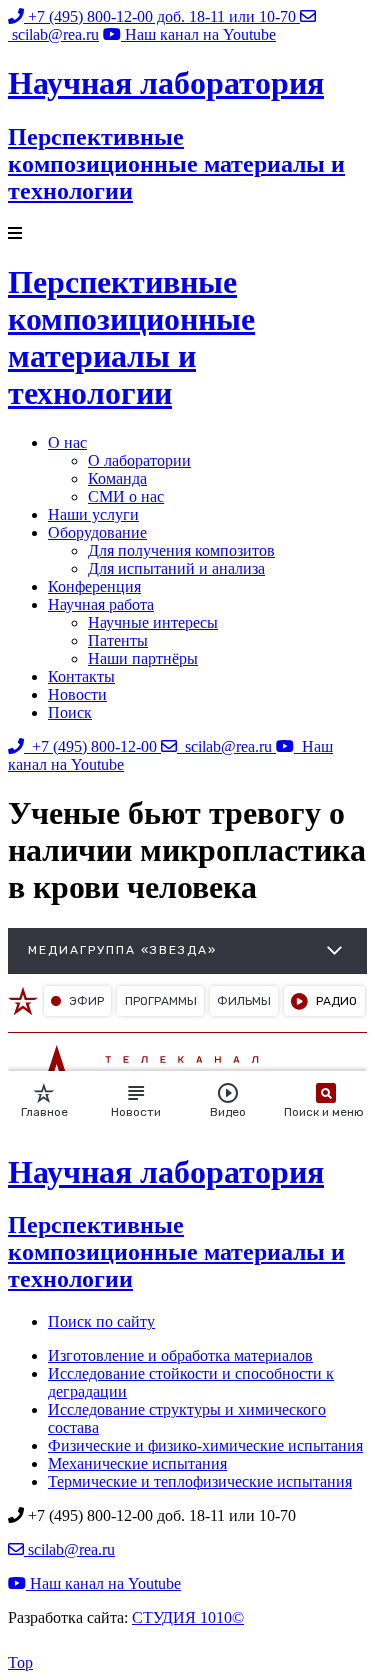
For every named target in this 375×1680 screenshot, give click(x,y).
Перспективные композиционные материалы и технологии (131, 337)
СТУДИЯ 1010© (188, 1617)
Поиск (70, 712)
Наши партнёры (143, 658)
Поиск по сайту (101, 1321)
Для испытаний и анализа (176, 568)
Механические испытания (137, 1463)
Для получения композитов (181, 550)
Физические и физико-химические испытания (205, 1445)
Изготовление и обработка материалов (180, 1355)
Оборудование (97, 532)
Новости (77, 694)
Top (20, 1662)
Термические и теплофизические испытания (200, 1481)
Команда (117, 478)
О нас (67, 442)
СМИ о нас (126, 496)
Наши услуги (93, 514)
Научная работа (101, 604)
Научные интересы (153, 622)
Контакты (81, 676)
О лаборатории (139, 460)
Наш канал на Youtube (103, 1583)
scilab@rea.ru (226, 746)
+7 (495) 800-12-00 (92, 746)
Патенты (118, 640)
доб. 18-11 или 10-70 (164, 16)
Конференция (94, 586)
